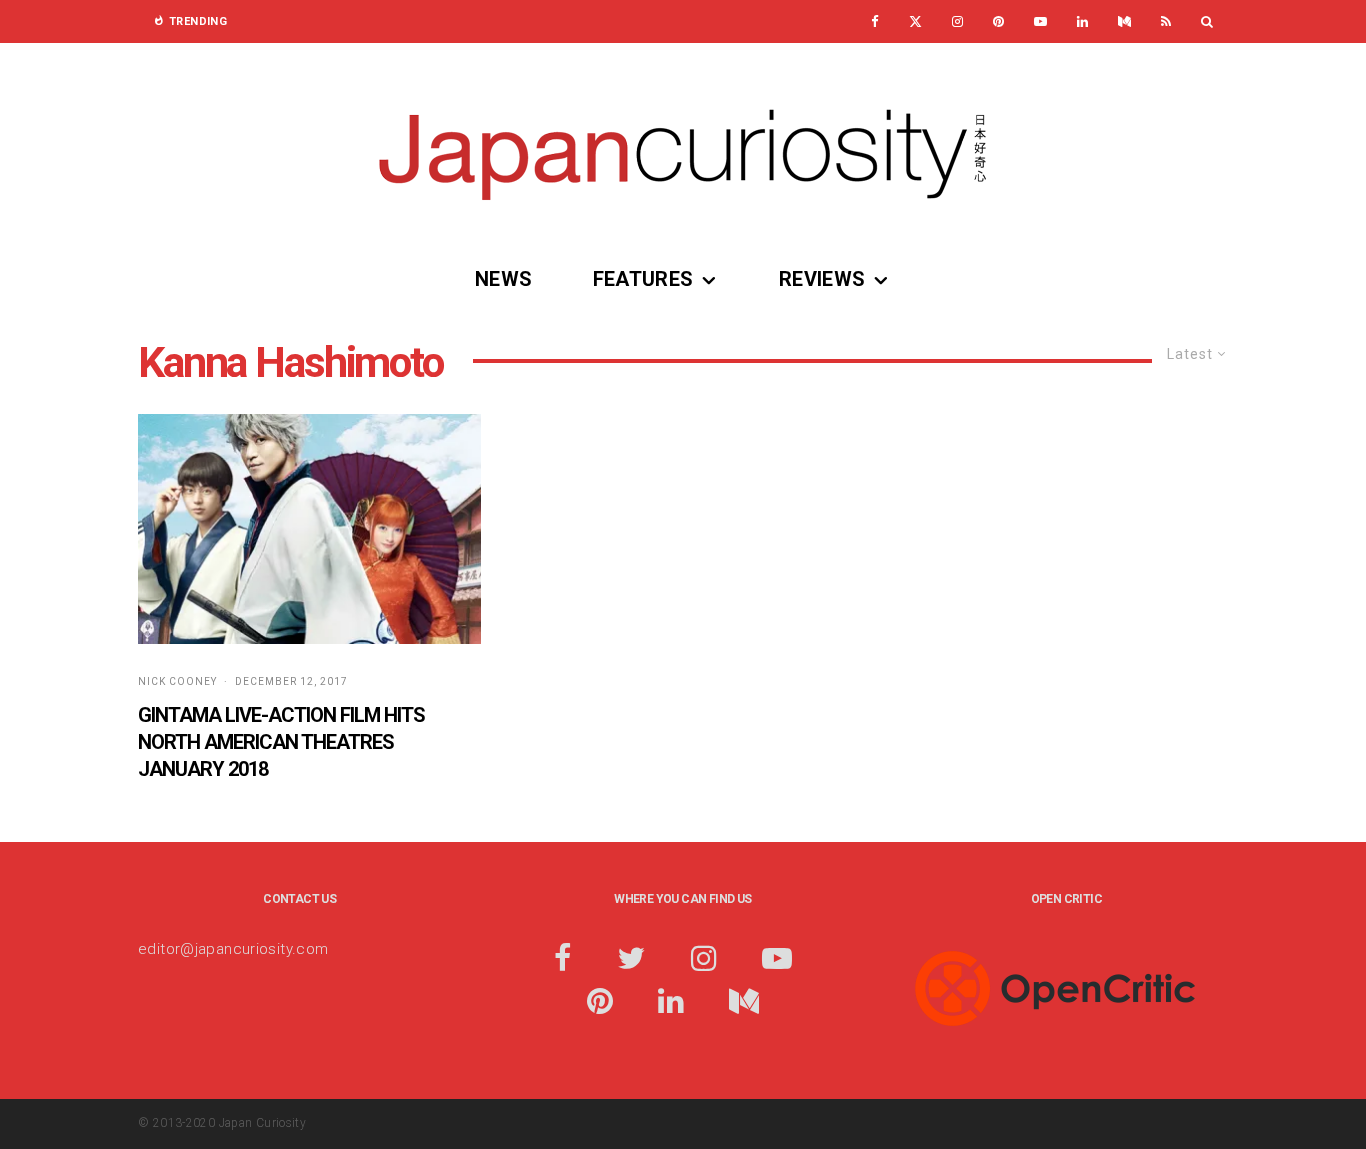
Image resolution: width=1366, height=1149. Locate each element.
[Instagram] (957, 21)
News (504, 279)
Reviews (822, 279)
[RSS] (1166, 21)
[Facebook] (875, 21)
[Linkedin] (1082, 21)
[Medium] (1124, 21)
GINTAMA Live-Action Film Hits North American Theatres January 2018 (281, 741)
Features (643, 279)
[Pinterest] (998, 21)
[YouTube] (1040, 21)
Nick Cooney (177, 681)
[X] (915, 21)
